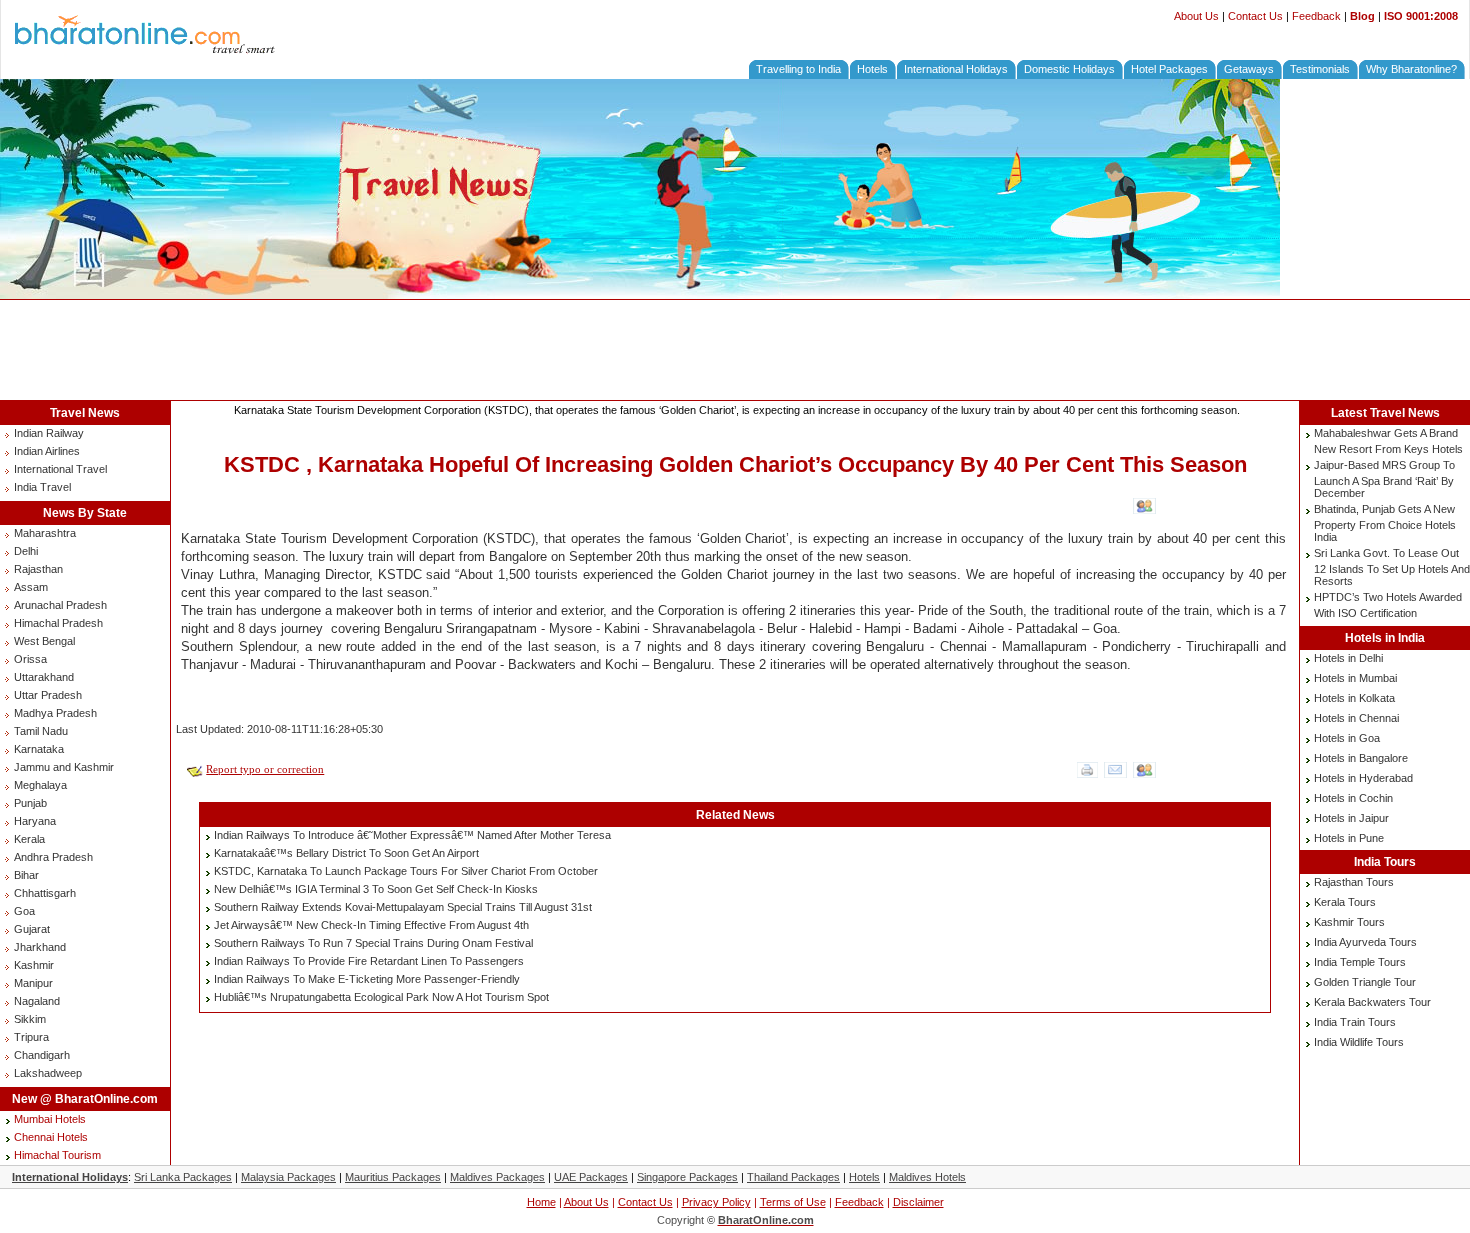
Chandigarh (42, 1055)
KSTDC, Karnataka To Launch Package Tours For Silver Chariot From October (406, 871)
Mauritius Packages (393, 1177)
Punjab (30, 803)
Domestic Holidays (1069, 69)
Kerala (29, 839)
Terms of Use (793, 1202)
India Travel (42, 487)
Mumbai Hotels (50, 1119)
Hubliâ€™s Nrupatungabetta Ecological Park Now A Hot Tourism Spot (381, 997)
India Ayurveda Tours (1365, 942)
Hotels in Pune (1349, 838)
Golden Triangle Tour (1365, 982)
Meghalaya (40, 785)
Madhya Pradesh (55, 713)
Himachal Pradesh (58, 623)
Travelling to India (798, 69)
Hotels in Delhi (1348, 658)
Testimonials (1320, 69)
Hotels (872, 69)
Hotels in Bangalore (1361, 758)
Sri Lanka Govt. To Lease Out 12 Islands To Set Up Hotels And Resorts (1392, 567)
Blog (1362, 16)
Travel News (85, 413)
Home (541, 1202)
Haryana (35, 821)
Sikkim (30, 1019)
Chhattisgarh (45, 893)
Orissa (30, 659)
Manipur (33, 983)
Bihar (26, 875)
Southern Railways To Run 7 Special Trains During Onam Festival (373, 943)
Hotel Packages (1169, 69)
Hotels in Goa (1347, 738)
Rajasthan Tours (1354, 882)
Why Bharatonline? (1411, 69)
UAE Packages (591, 1177)
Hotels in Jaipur (1351, 818)
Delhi (26, 551)
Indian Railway (49, 433)
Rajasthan (38, 569)
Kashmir (34, 965)
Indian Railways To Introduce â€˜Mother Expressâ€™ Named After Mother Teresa (412, 835)
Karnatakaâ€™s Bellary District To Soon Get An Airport (346, 853)
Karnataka (39, 749)
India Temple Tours (1360, 962)
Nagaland (37, 1001)
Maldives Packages (497, 1177)
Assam (31, 587)
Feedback (1316, 16)
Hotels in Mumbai (1355, 678)
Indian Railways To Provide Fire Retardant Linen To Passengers (369, 961)
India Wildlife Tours (1359, 1042)
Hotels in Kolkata (1354, 698)
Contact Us (1255, 16)
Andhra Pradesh (53, 857)
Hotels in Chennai (1356, 718)
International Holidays (956, 69)
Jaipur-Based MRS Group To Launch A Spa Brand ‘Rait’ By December (1384, 479)
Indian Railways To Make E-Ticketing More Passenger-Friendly (367, 979)
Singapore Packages (687, 1177)
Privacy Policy (716, 1202)
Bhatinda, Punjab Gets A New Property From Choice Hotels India (1385, 523)
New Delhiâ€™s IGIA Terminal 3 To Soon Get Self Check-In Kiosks (376, 889)
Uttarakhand (44, 677)
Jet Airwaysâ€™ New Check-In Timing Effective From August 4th (371, 925)
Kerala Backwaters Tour (1372, 1002)
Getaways (1249, 69)
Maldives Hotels (927, 1177)
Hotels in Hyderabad (1363, 778)
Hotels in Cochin (1353, 798)
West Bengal (44, 641)
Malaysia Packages (288, 1177)
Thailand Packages (793, 1177)
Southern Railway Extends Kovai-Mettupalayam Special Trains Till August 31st (403, 907)
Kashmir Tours (1349, 922)
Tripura (31, 1037)
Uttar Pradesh (48, 695)
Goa (24, 911)
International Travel (60, 469)
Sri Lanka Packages (183, 1177)
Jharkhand (40, 947)
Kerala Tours (1345, 902)
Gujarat (32, 929)
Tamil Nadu (41, 731)
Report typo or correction (265, 769)
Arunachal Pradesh (60, 605)
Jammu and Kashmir (64, 767)
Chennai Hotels (51, 1137)
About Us (1196, 16)
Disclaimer (918, 1202)
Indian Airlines (47, 451)
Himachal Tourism (57, 1155)
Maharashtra (45, 533)
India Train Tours (1355, 1022)
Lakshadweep (48, 1073)
